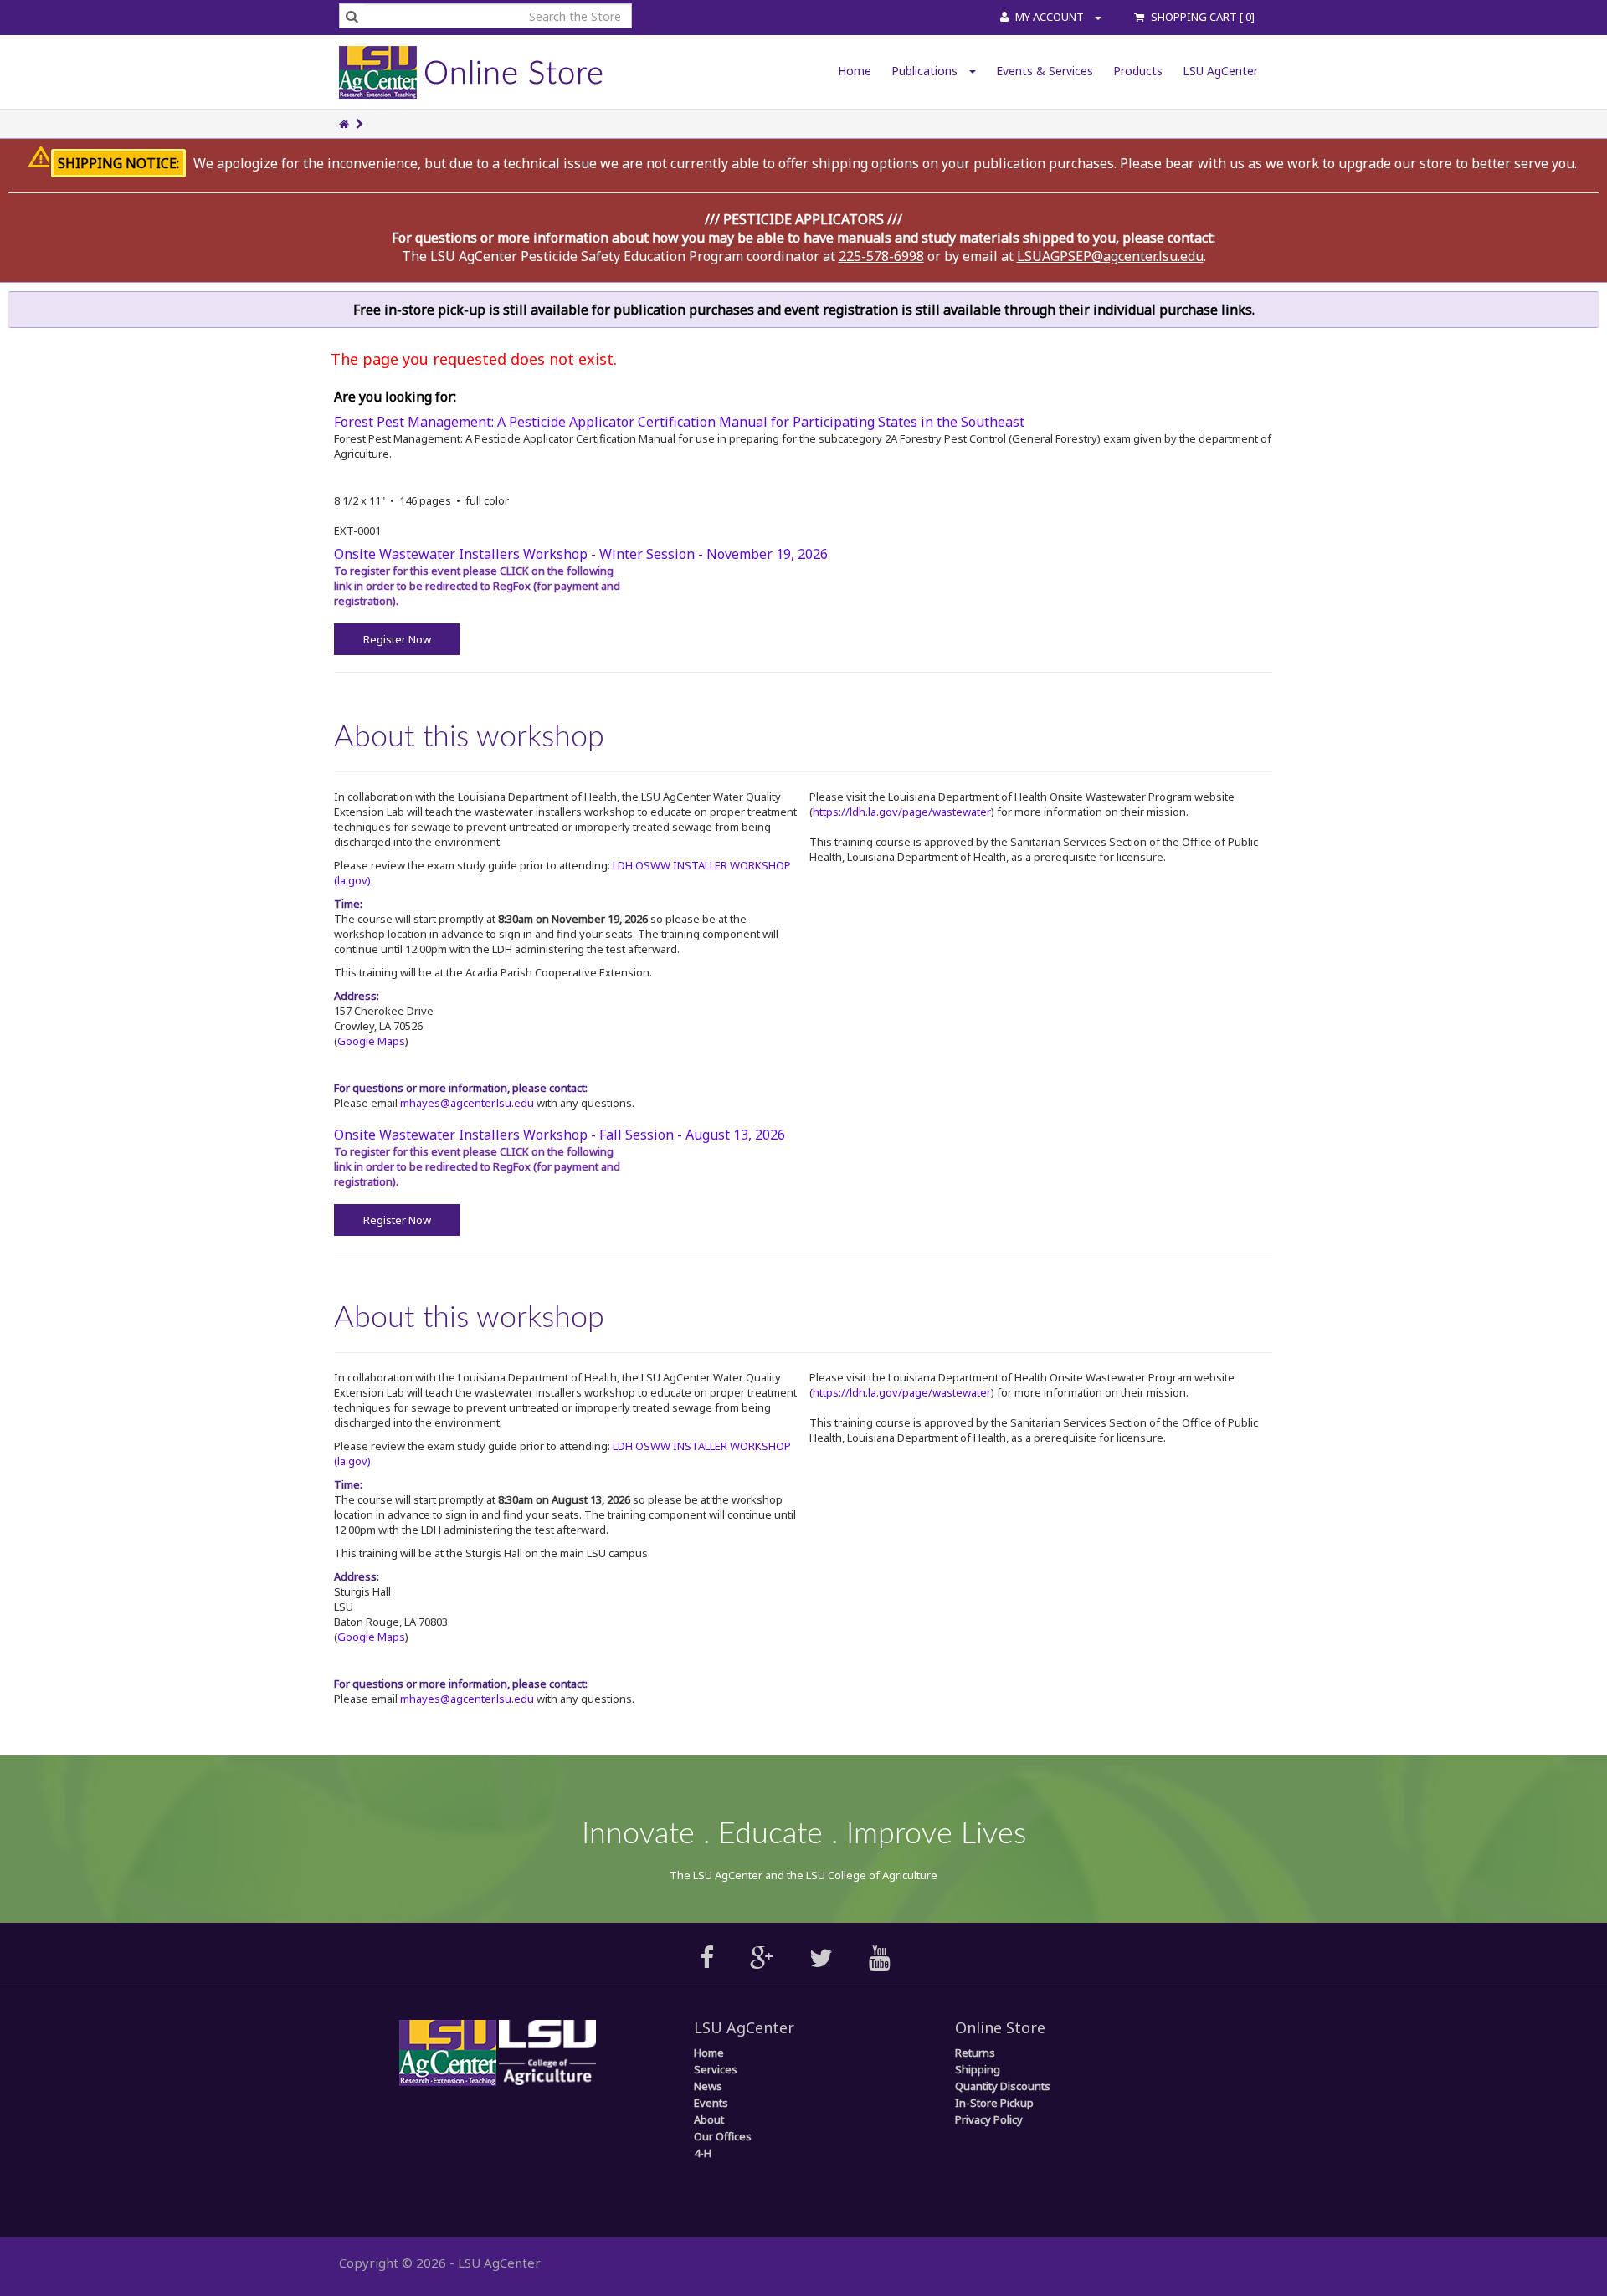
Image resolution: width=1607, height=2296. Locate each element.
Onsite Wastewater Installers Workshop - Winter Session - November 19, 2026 (581, 554)
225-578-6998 (881, 256)
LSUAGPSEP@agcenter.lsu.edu (1110, 256)
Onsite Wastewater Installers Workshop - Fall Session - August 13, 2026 (560, 1135)
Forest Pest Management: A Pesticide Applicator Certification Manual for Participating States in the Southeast (679, 422)
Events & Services (1045, 71)
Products (1138, 71)
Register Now (397, 639)
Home (855, 71)
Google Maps (371, 1041)
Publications (926, 71)
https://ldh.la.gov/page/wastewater (902, 812)
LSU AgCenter (1220, 71)
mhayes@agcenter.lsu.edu (467, 1103)
